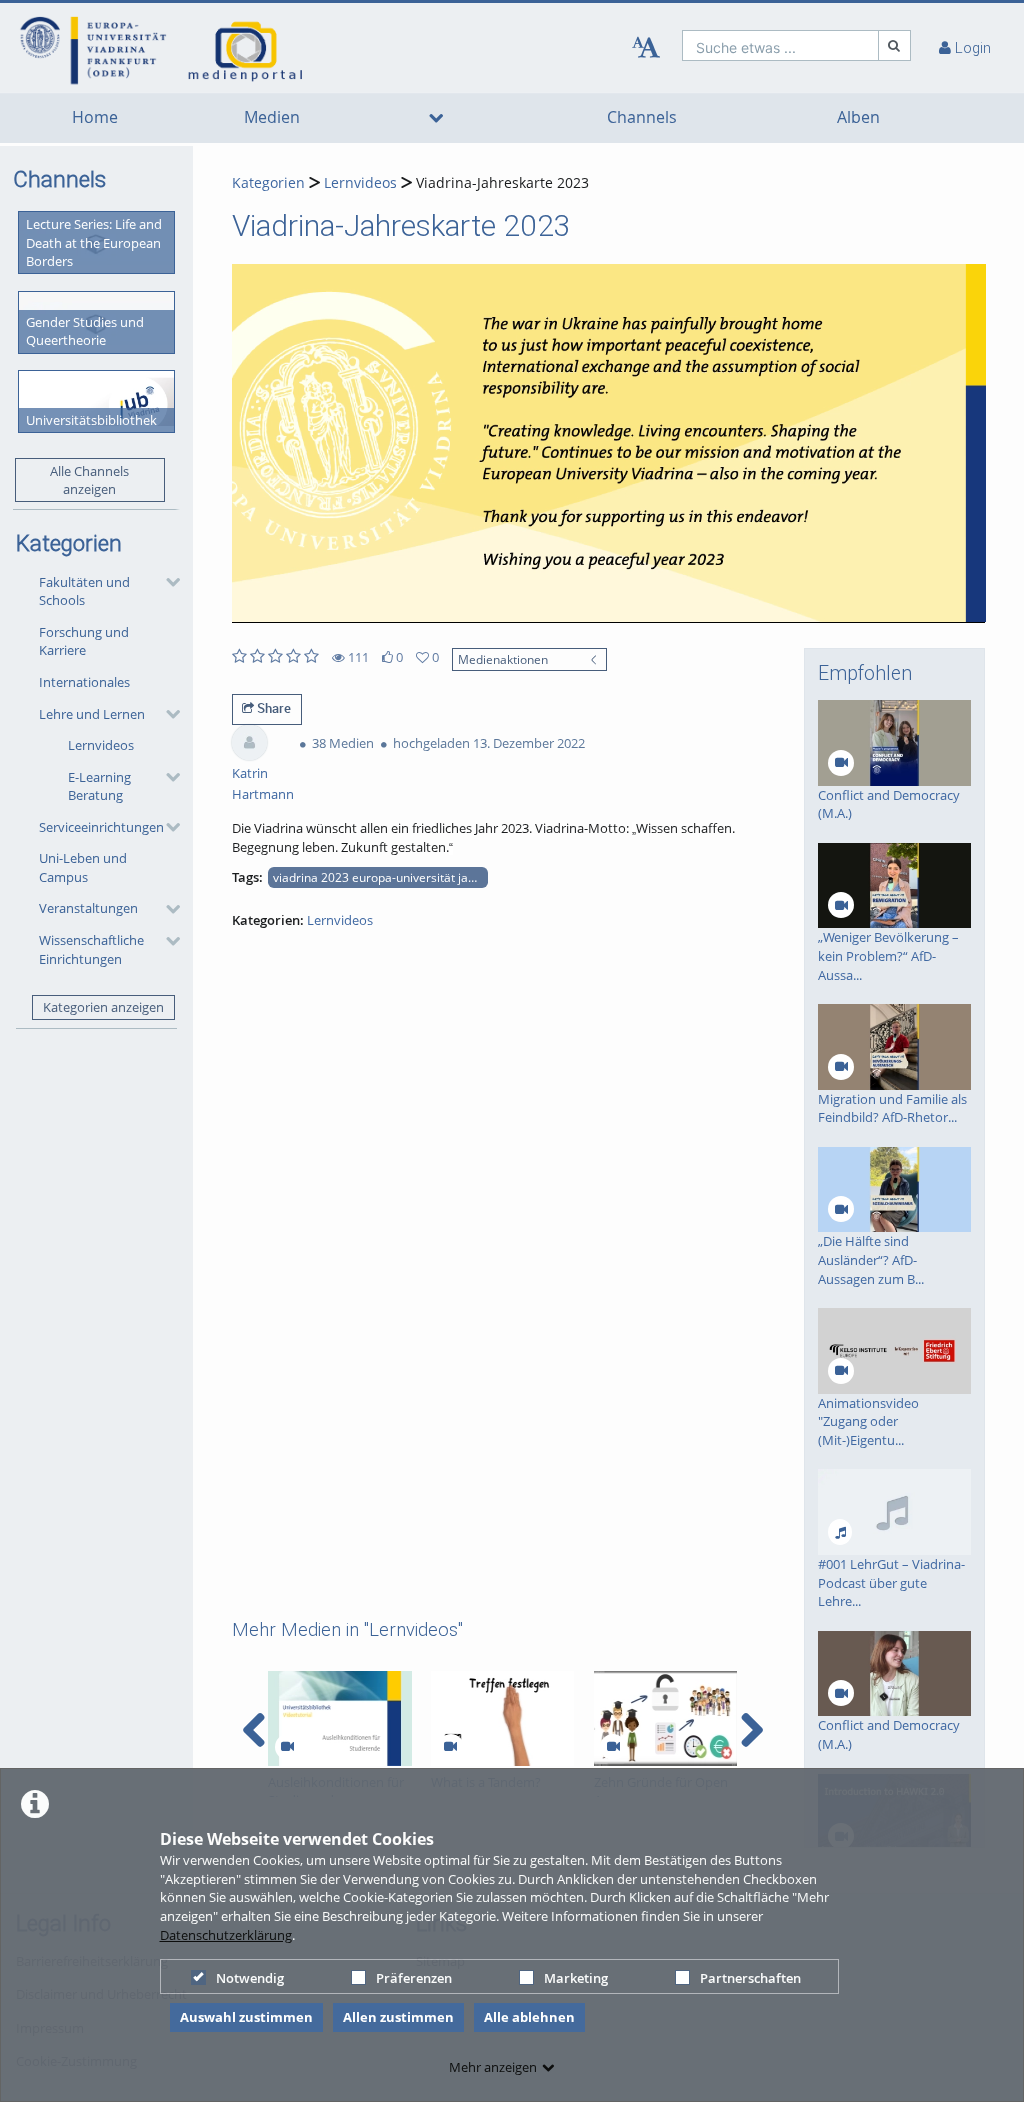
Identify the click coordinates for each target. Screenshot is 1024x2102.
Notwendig (250, 1978)
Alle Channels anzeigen (89, 480)
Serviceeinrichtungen (101, 827)
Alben (858, 117)
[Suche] (895, 45)
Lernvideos (101, 745)
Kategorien (268, 182)
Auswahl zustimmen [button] (246, 2017)
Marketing (576, 1978)
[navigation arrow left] (254, 1730)
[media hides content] (435, 118)
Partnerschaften (750, 1978)
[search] (780, 45)
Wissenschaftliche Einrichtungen (91, 949)
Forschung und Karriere (84, 641)
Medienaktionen (503, 659)
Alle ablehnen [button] (529, 2017)
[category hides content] (167, 582)
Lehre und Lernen (92, 714)
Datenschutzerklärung (226, 1935)
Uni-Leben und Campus (83, 867)
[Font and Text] (646, 48)
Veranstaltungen (88, 908)
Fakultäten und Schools (84, 591)
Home (95, 117)
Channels (642, 117)
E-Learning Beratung (99, 786)
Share (272, 708)
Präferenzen (414, 1978)
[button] (104, 591)
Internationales (84, 682)
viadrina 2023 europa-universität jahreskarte (380, 877)
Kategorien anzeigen (103, 1007)
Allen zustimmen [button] (398, 2017)
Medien (272, 117)
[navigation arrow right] (751, 1730)
